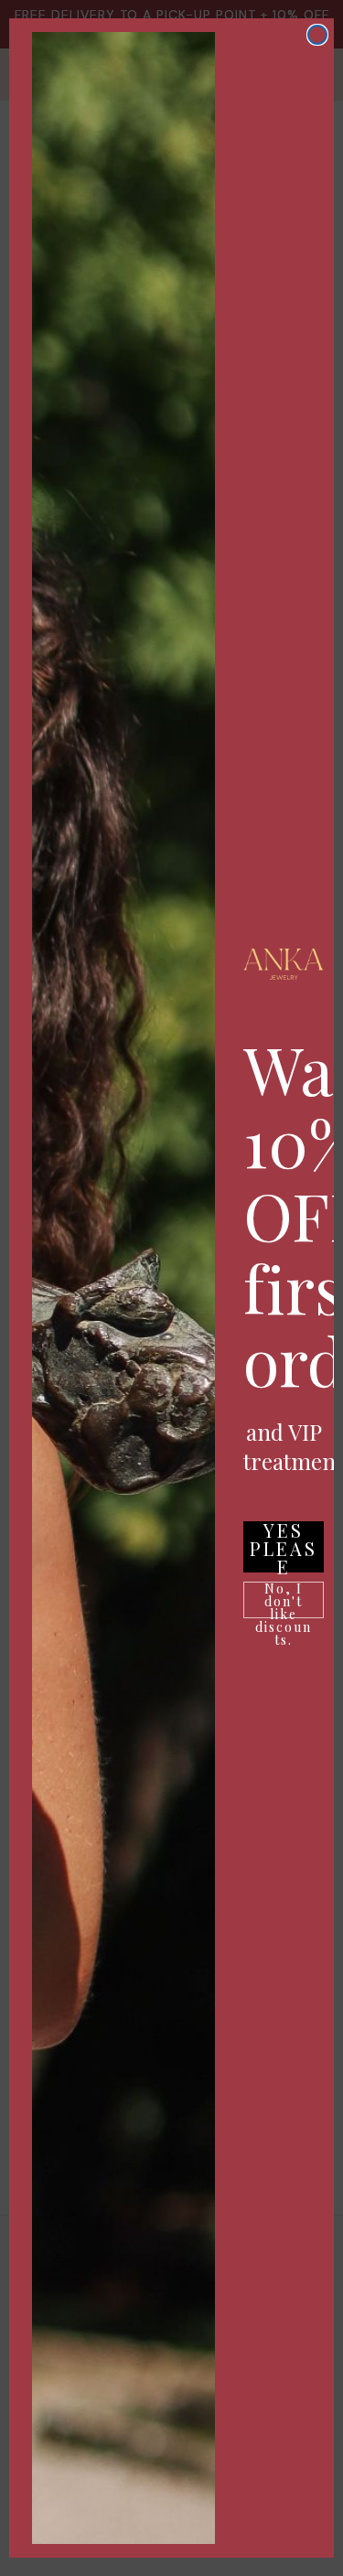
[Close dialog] (317, 35)
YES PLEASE (284, 1547)
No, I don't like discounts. (284, 1600)
